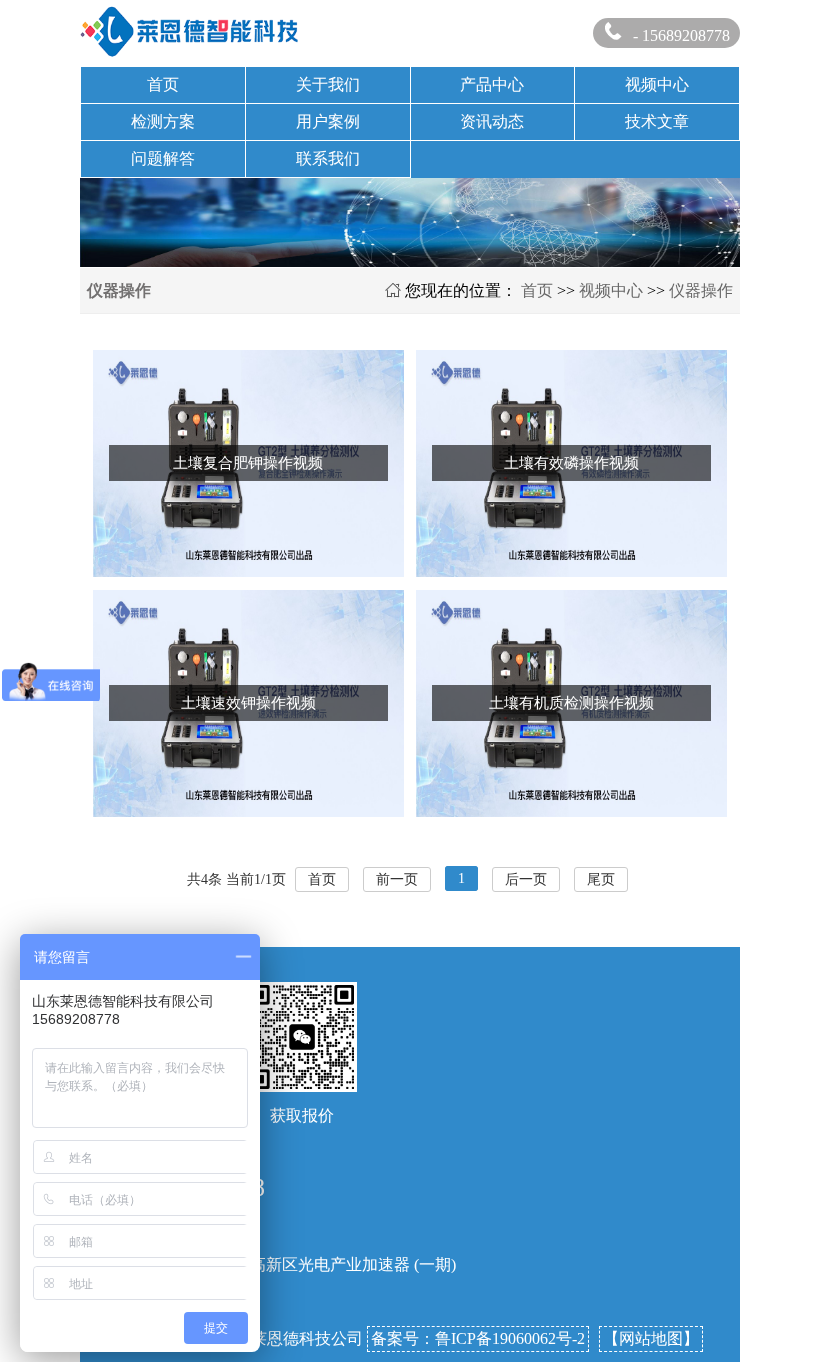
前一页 (397, 879)
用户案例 (328, 121)
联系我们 (328, 158)
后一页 (526, 879)
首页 (163, 84)
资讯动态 (492, 121)
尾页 (601, 879)
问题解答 (163, 158)
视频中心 (657, 84)
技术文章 (657, 121)
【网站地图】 (651, 1338)
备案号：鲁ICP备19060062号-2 (478, 1338)
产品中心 (492, 84)
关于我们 (328, 84)
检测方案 (163, 121)
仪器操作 (701, 290)
